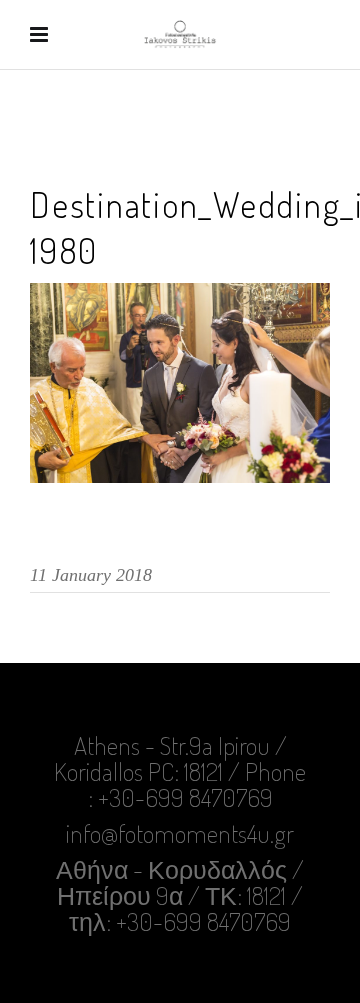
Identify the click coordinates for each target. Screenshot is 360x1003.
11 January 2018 (91, 575)
